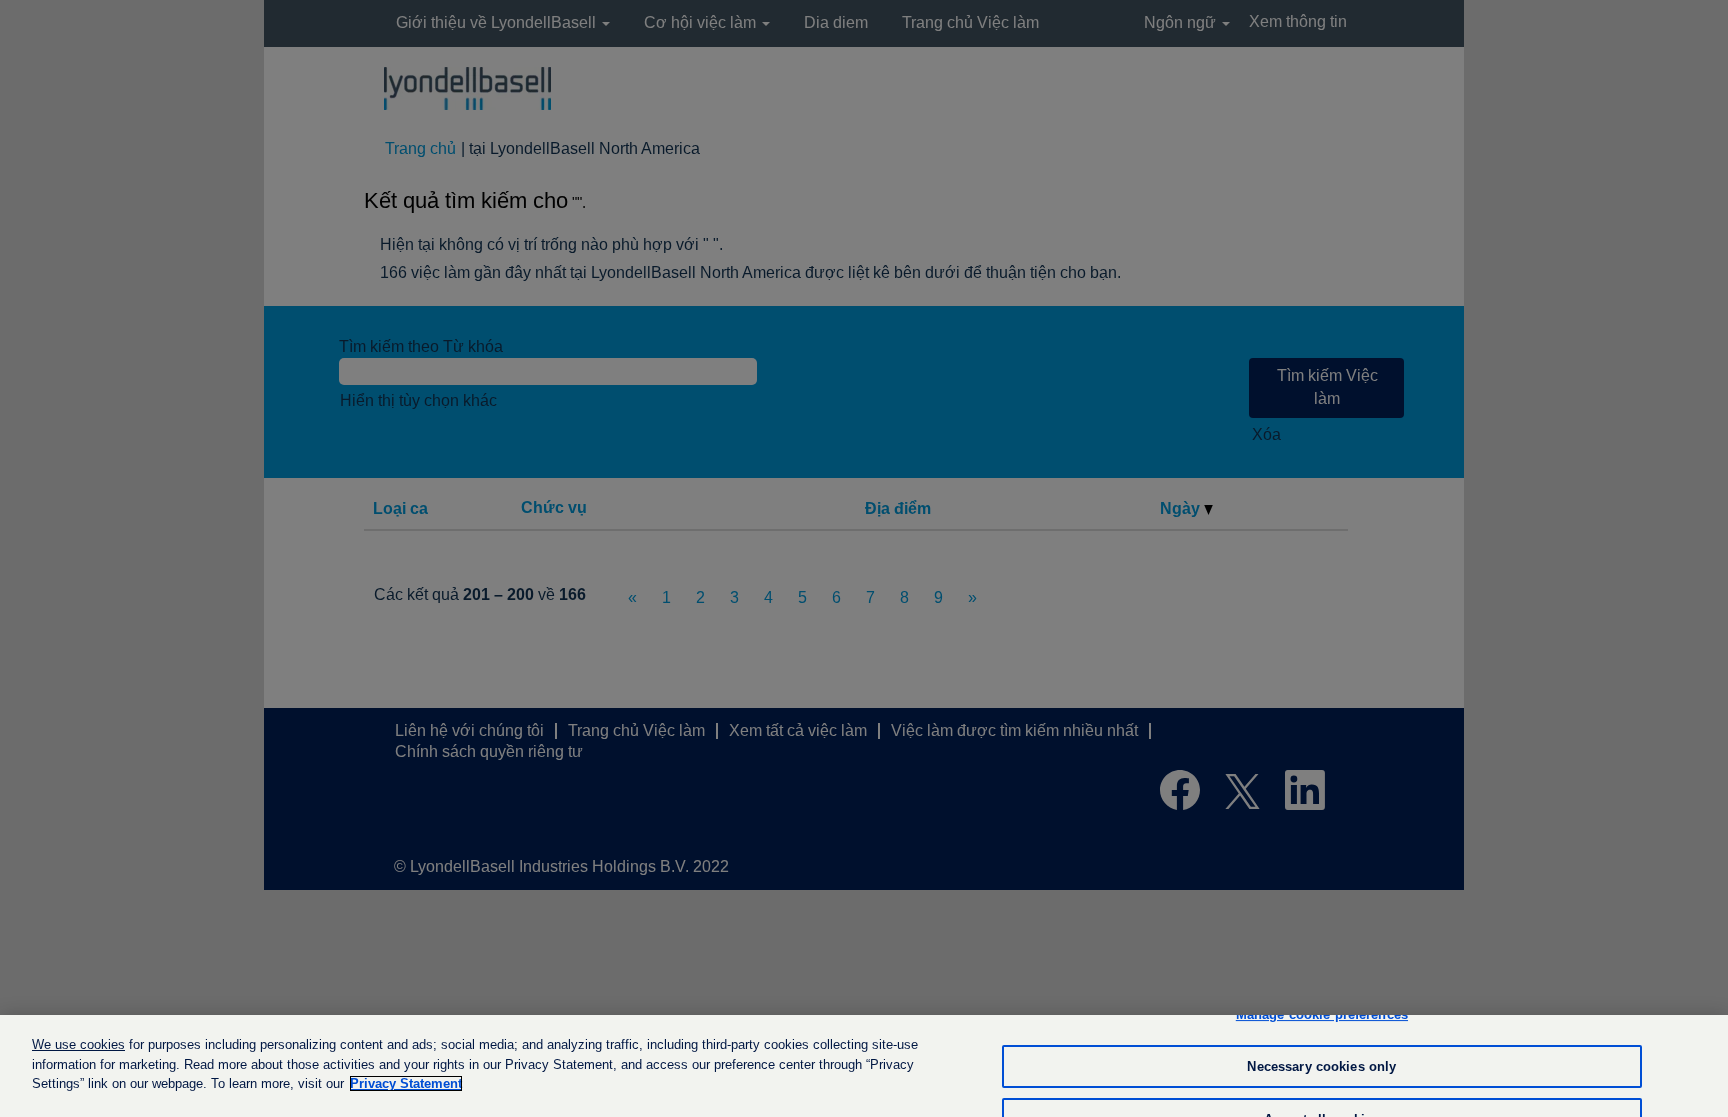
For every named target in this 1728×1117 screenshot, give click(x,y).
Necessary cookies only (1321, 1066)
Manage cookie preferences (1322, 1014)
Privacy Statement (406, 1083)
